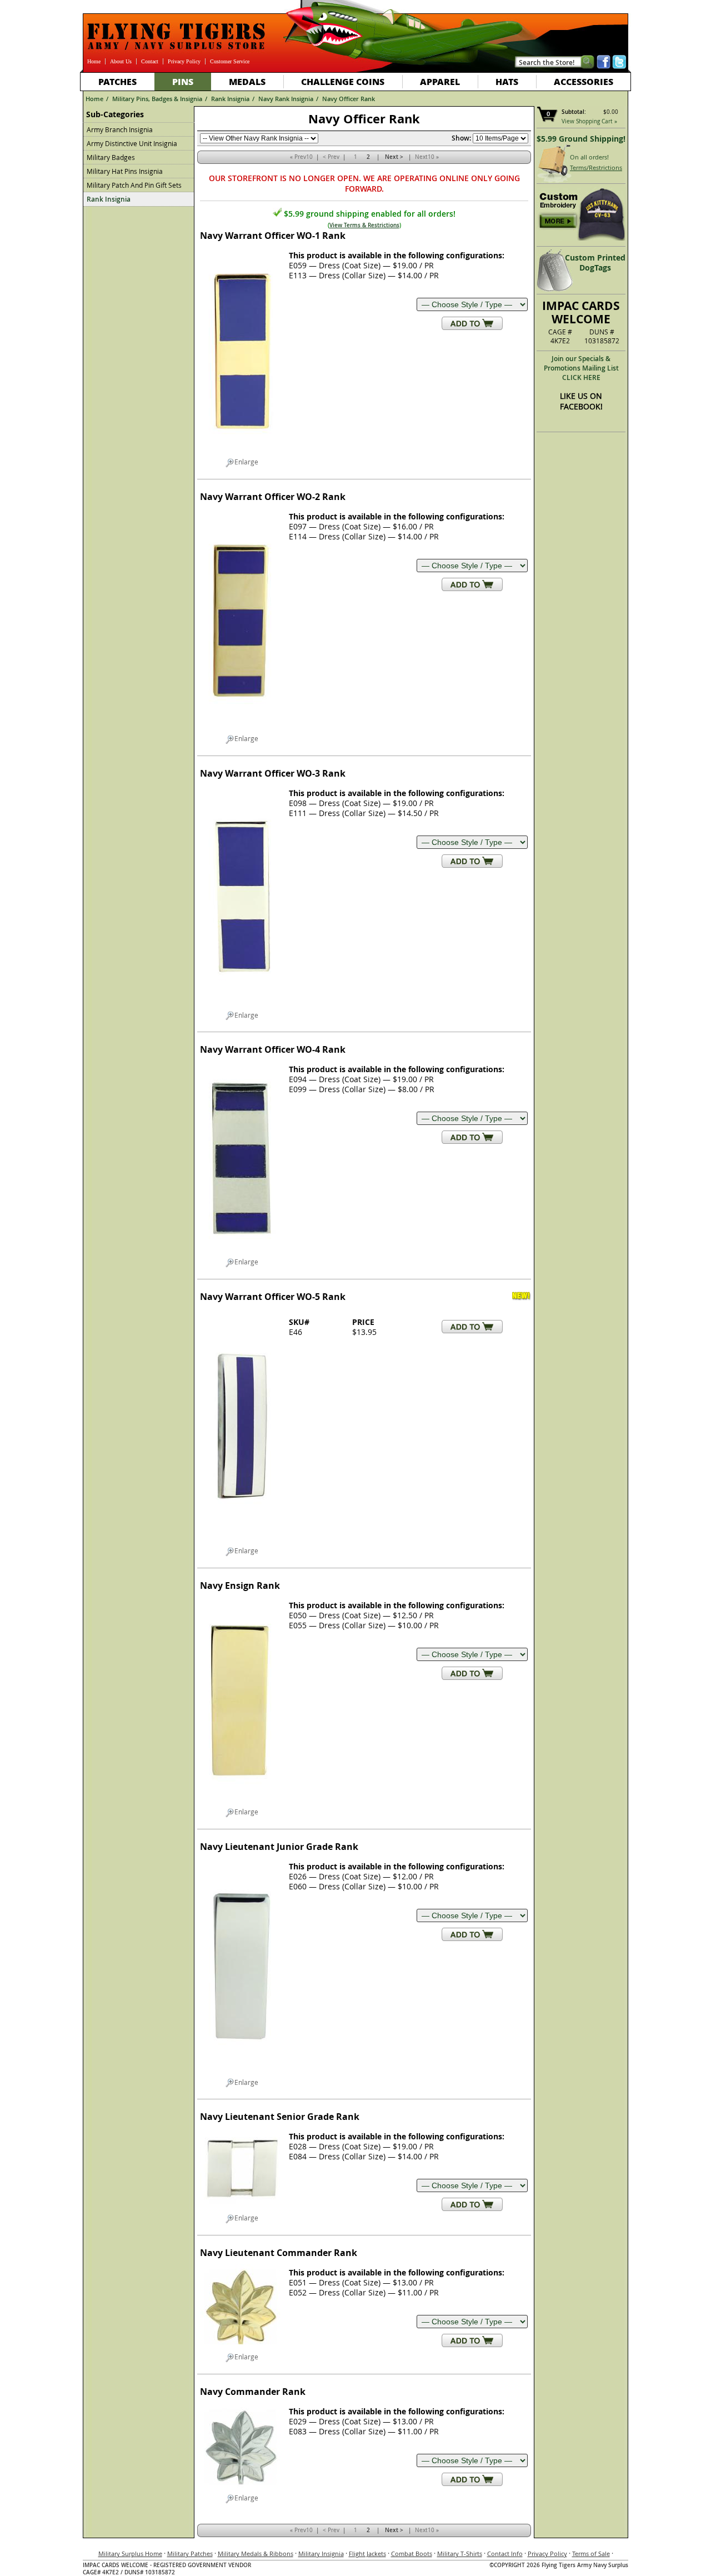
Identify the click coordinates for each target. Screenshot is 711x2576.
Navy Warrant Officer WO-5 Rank (273, 1297)
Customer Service (230, 61)
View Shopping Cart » (589, 121)
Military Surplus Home (130, 2554)
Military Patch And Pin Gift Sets (134, 185)
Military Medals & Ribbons (256, 2554)
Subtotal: (574, 112)
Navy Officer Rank (349, 99)
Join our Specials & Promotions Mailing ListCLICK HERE (581, 368)
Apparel (440, 81)
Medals (247, 81)
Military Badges (111, 157)
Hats (507, 81)
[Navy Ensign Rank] (242, 1803)
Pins (183, 81)
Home (94, 61)
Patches (117, 81)
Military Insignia (321, 2554)
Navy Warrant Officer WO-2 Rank (273, 497)
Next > (394, 157)
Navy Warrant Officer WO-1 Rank (273, 236)
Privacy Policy (184, 61)
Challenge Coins (343, 81)
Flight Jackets (367, 2554)
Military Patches (190, 2554)
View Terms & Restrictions (364, 225)
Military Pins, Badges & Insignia (157, 99)
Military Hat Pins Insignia (125, 171)
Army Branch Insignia (120, 129)
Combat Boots (412, 2554)
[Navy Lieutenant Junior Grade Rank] (242, 2073)
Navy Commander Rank (253, 2392)
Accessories (584, 81)
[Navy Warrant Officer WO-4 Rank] (242, 1253)
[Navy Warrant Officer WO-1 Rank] (242, 453)
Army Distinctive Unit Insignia (132, 143)
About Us (121, 61)
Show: (461, 138)
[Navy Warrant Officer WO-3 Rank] (242, 1006)
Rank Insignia (230, 99)
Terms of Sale (591, 2554)
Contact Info (505, 2554)
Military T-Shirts (460, 2554)
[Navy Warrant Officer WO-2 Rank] (242, 729)
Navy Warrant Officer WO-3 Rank (273, 773)
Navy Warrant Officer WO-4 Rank (273, 1049)
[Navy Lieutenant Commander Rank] (242, 2348)
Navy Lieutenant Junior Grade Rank (279, 1847)
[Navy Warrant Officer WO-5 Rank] (242, 1542)
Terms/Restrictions (596, 167)
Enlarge (246, 462)
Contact (150, 61)
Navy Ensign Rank (240, 1585)
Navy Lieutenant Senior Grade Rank (280, 2117)
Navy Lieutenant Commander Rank (279, 2253)
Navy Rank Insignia (286, 99)
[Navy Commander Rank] (242, 2489)
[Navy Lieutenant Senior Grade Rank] (242, 2209)
